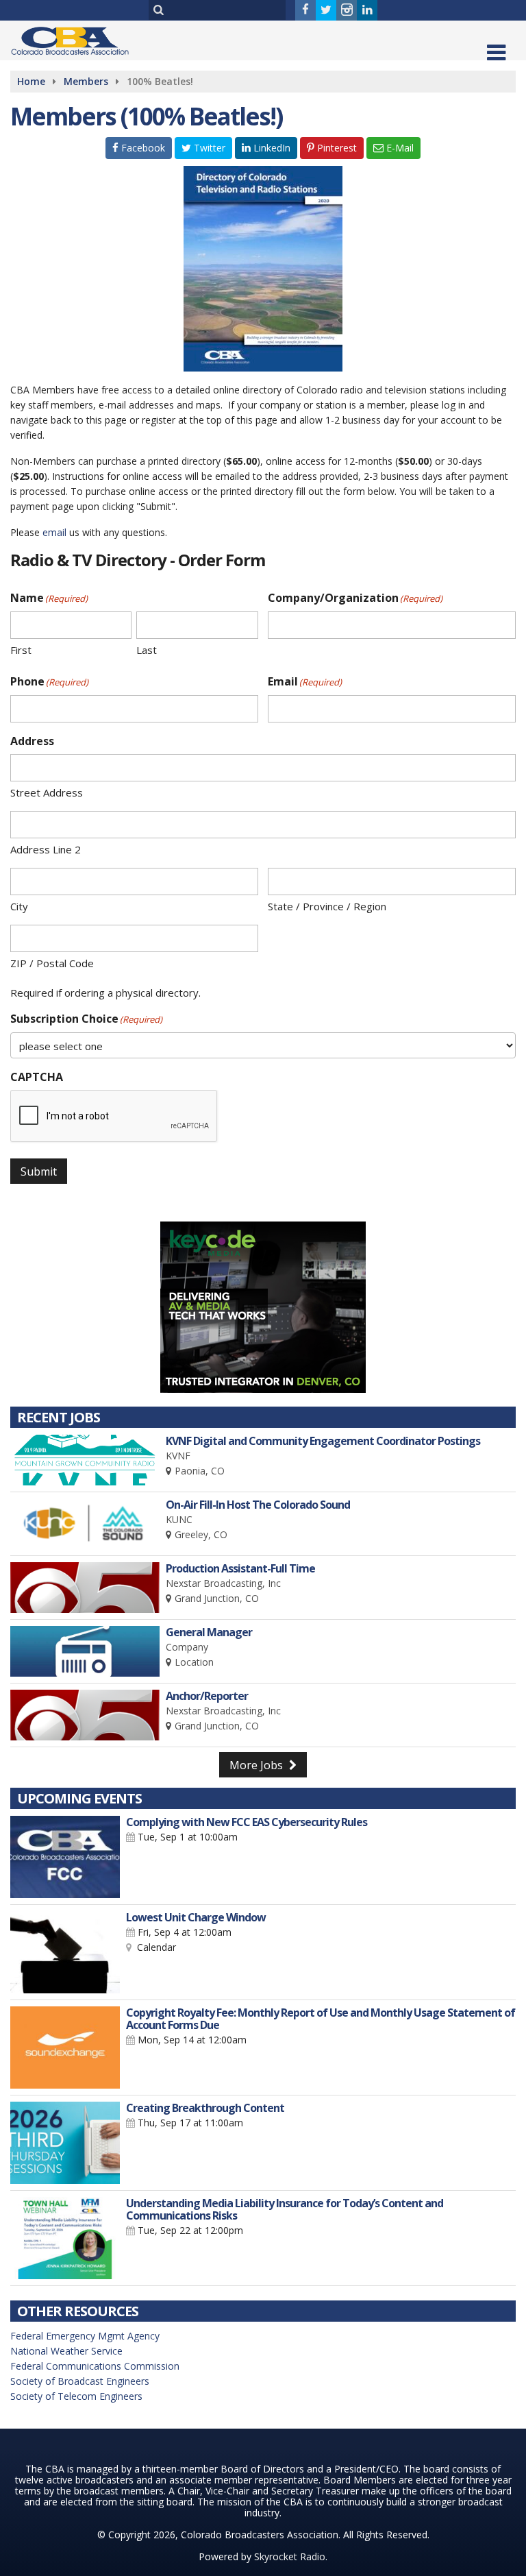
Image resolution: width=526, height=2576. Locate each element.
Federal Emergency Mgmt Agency (85, 2336)
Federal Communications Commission (95, 2366)
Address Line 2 (46, 849)
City (19, 906)
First (21, 650)
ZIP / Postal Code (52, 963)
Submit (39, 1171)
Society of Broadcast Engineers (80, 2381)
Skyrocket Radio (290, 2556)
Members (86, 81)
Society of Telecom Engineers (76, 2396)
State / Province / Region (327, 906)
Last (147, 650)
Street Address (47, 792)
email (54, 532)
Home (31, 81)
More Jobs (258, 1765)
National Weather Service (66, 2351)
